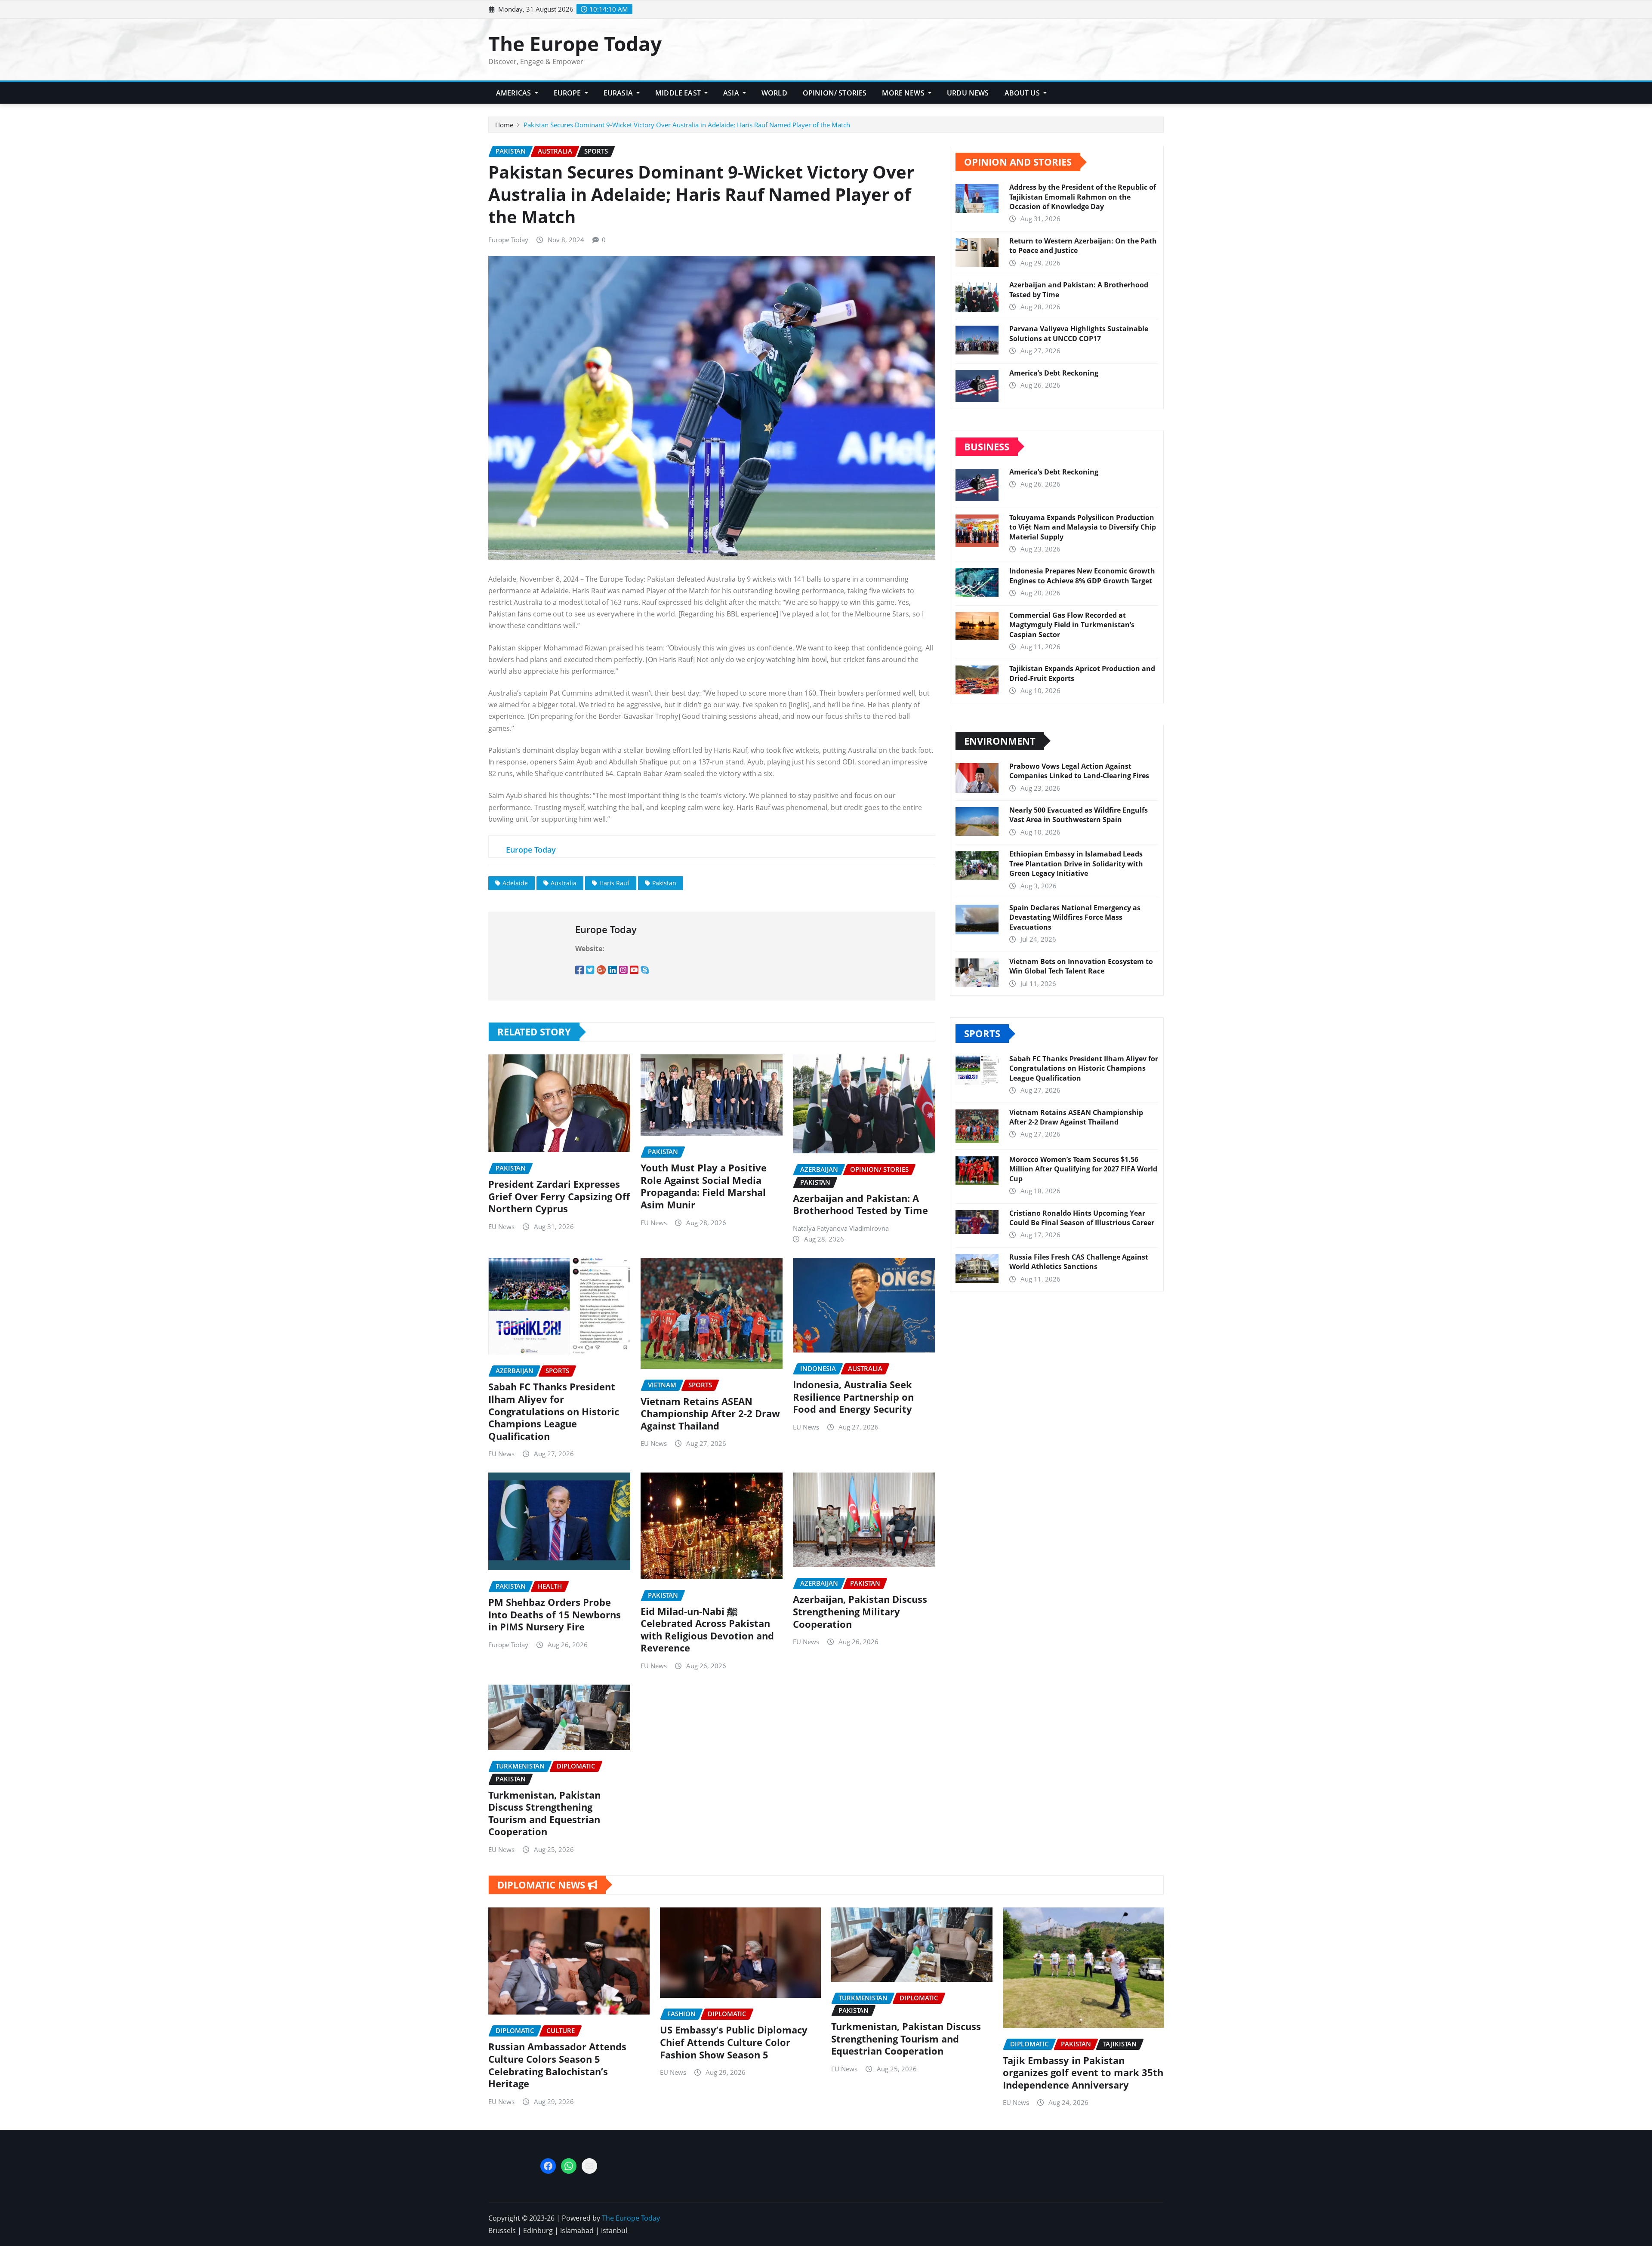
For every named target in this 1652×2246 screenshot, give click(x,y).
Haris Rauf (614, 883)
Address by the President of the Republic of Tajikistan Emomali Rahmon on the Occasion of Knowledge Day (1083, 197)
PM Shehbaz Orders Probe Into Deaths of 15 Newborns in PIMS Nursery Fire (555, 1614)
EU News (501, 1226)
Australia (564, 883)
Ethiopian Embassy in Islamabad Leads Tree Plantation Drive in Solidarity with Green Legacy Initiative (1076, 864)
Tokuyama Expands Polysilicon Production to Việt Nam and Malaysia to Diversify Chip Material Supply (1083, 527)
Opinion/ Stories (835, 93)
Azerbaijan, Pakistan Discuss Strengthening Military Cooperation (860, 1611)
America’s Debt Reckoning (1054, 373)
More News (904, 93)
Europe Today (508, 240)
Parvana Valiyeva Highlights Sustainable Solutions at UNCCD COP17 (1079, 333)
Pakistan (664, 883)
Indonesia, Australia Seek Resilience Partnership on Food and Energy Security (853, 1397)
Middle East (679, 93)
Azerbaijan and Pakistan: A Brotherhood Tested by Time (860, 1204)
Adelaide (515, 883)
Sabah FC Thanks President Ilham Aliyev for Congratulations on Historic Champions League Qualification (554, 1411)
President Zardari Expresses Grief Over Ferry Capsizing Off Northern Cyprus (559, 1196)
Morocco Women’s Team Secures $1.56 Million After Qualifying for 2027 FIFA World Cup (1083, 1169)
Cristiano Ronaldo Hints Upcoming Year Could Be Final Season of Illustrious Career (1082, 1218)
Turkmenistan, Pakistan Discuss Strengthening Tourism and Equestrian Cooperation (544, 1813)
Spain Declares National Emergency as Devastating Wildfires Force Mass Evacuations (1075, 917)
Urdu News (968, 93)
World (774, 93)
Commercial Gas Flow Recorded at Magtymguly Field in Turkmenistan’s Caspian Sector (1072, 625)
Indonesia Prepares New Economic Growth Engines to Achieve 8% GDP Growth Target (1082, 576)
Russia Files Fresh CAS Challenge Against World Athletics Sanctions (1079, 1262)
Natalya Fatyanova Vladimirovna (841, 1228)
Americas (514, 93)
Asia (732, 93)
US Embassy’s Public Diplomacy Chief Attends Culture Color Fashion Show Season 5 (734, 2042)
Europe (568, 93)
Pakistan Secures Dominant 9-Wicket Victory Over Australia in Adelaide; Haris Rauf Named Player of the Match (687, 125)
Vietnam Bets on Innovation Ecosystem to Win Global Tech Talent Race (1081, 966)
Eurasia (619, 93)
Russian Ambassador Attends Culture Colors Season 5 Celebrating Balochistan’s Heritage (557, 2065)
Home (504, 125)
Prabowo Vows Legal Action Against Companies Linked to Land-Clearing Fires (1079, 771)
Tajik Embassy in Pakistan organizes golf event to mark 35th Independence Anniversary (1083, 2072)
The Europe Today (575, 43)
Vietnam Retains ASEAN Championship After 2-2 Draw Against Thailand (710, 1413)
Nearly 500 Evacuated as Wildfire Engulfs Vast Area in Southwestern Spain (1079, 815)
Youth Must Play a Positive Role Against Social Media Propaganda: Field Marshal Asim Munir (704, 1186)
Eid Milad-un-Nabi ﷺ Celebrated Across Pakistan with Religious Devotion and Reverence (707, 1630)
